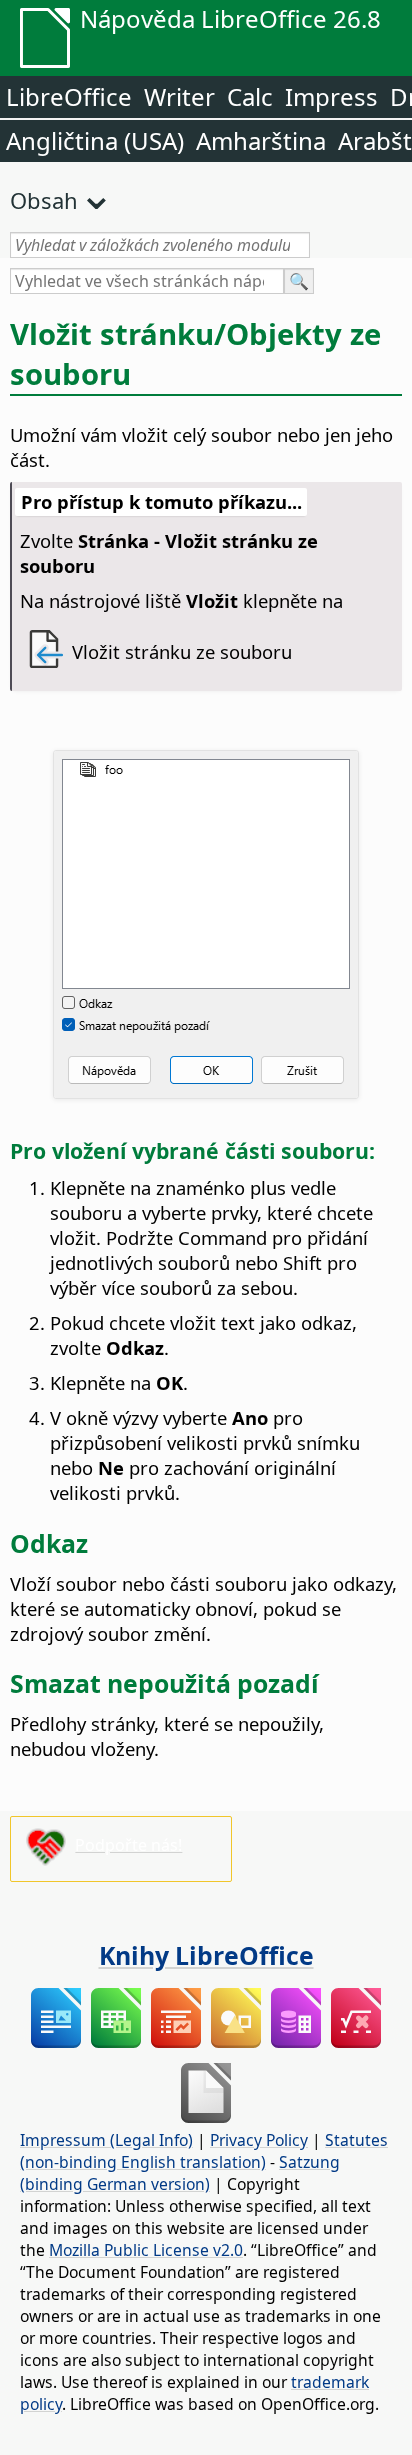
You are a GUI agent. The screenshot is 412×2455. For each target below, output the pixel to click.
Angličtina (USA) (95, 140)
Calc (250, 96)
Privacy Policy (259, 2140)
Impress (331, 96)
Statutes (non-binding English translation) (204, 2151)
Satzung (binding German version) (180, 2173)
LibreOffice (69, 96)
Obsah (44, 200)
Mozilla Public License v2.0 (146, 2250)
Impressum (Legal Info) (106, 2140)
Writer (179, 96)
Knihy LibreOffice (206, 1955)
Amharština (261, 140)
